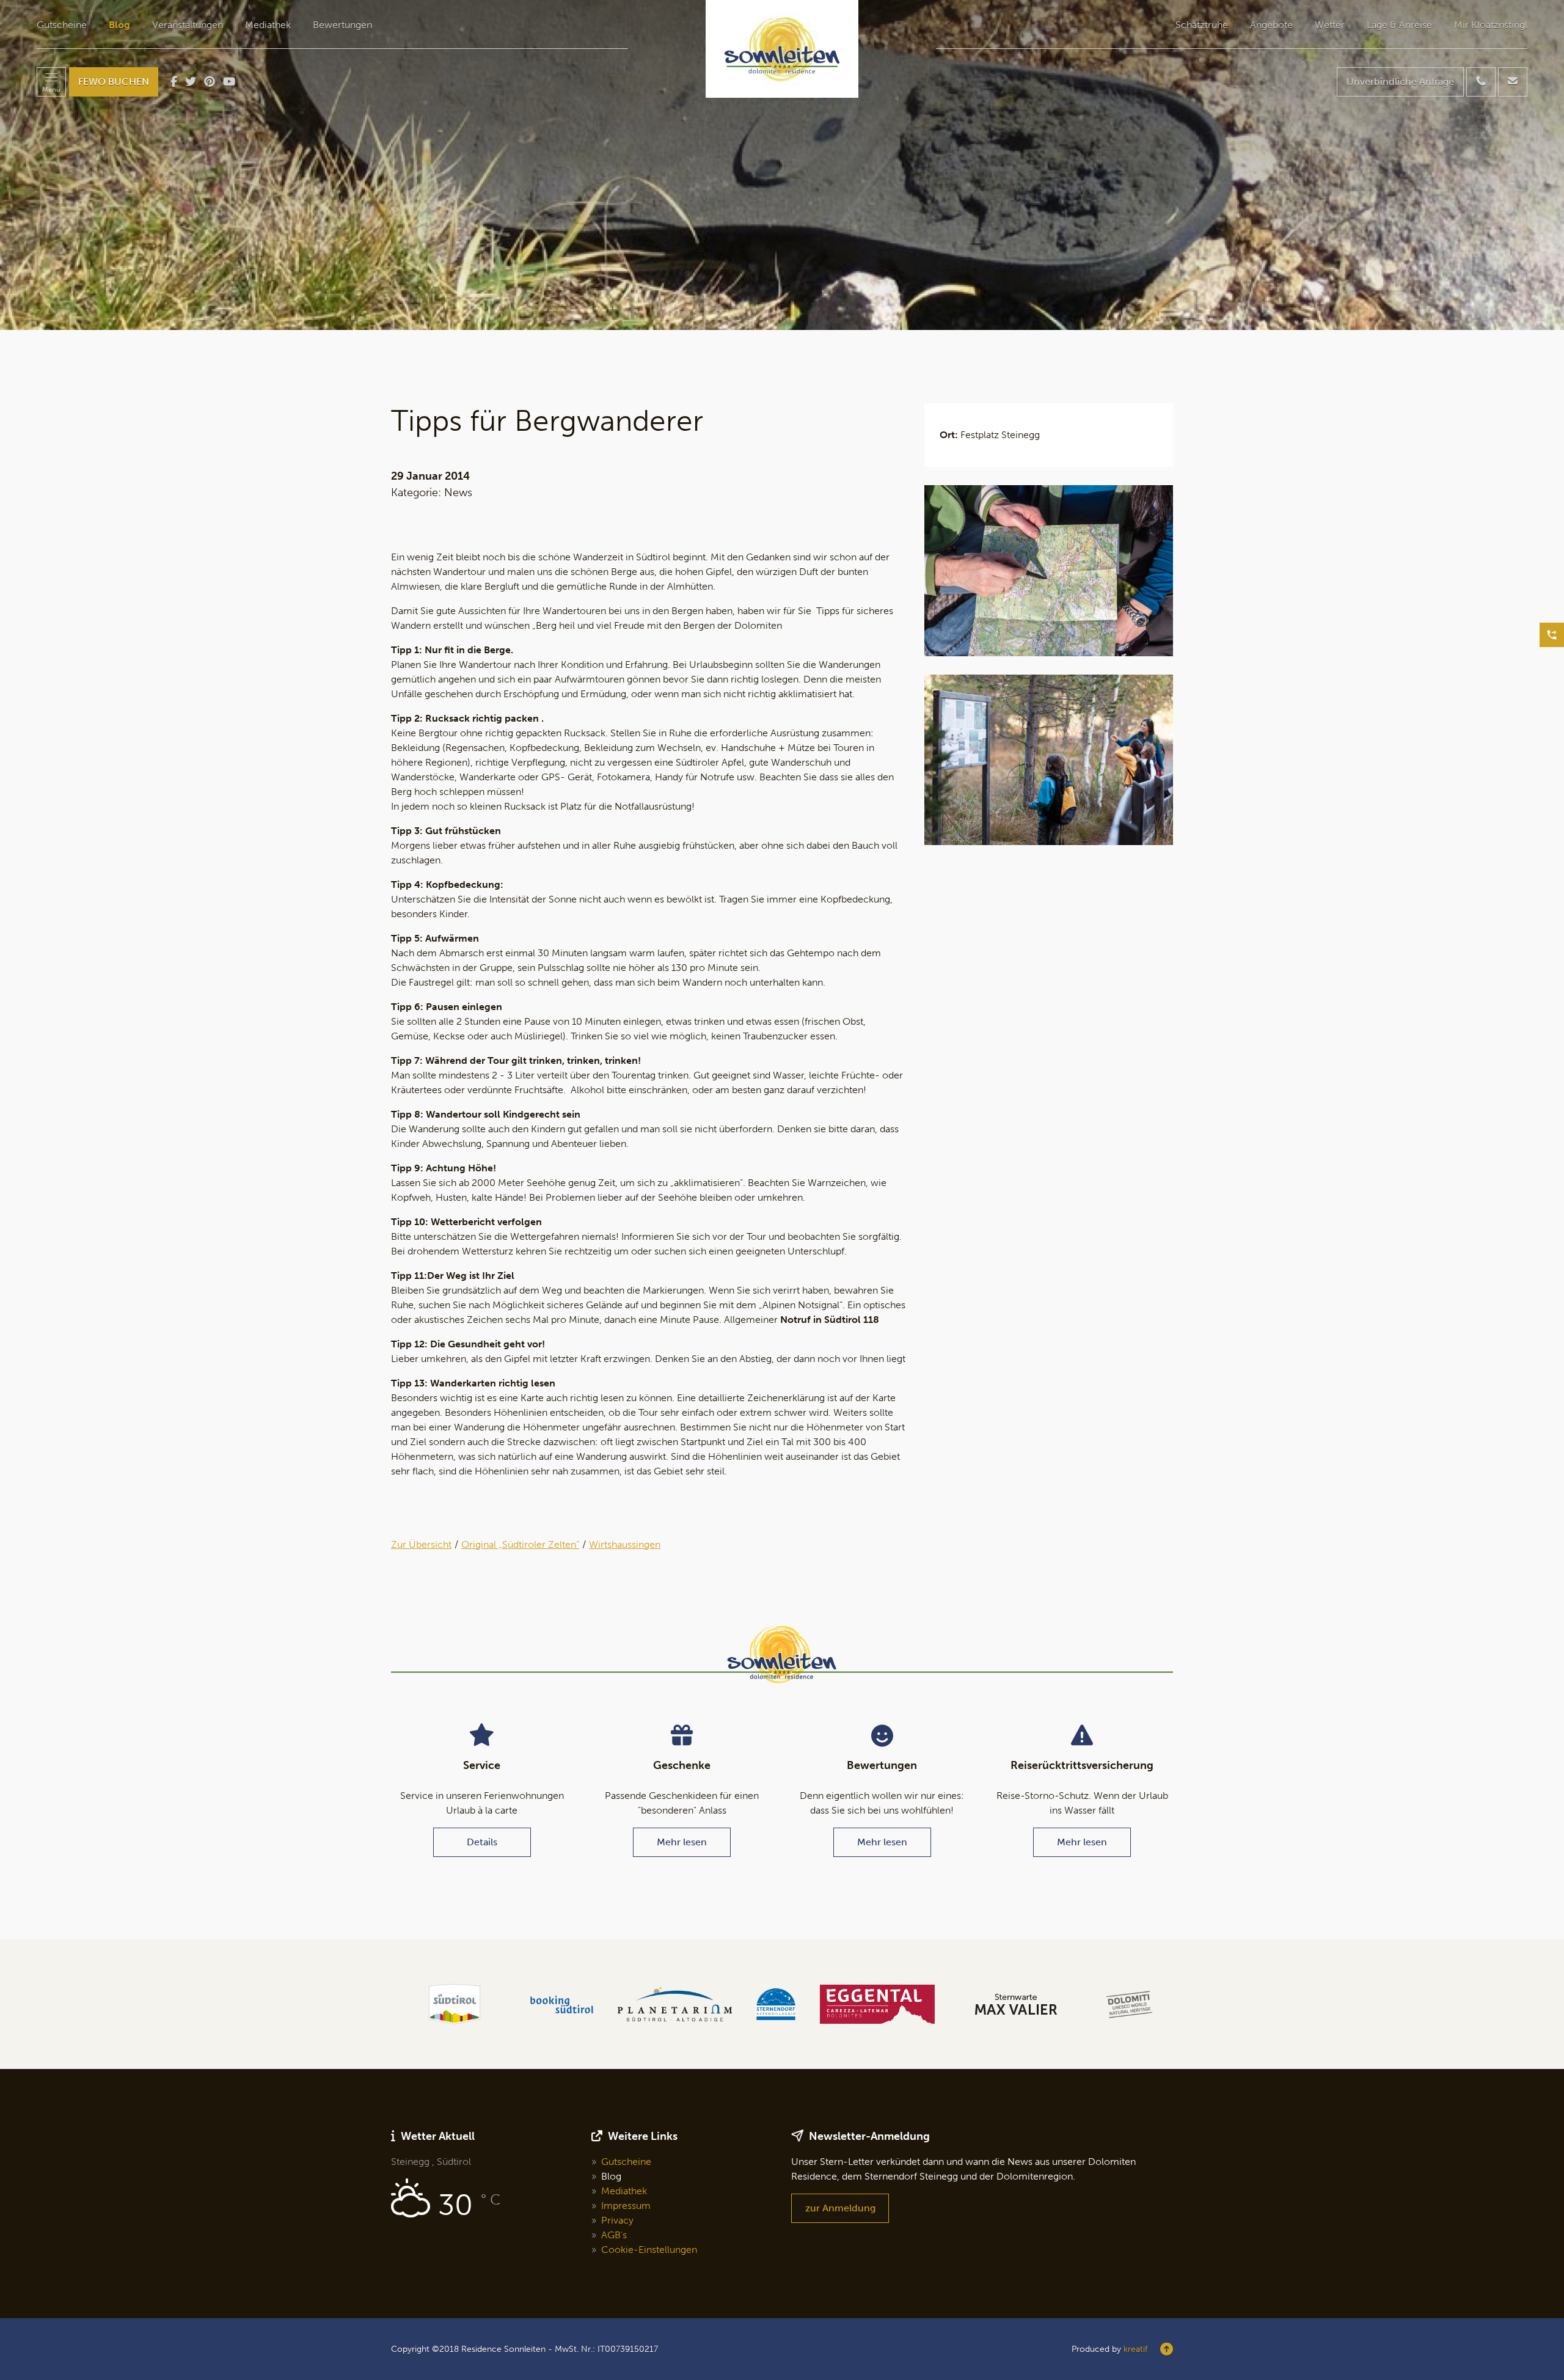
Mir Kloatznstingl (1491, 25)
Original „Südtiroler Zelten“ (520, 1544)
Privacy (617, 2220)
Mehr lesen (682, 1842)
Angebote (1271, 25)
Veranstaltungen (188, 25)
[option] (782, 165)
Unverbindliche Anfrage (1400, 82)
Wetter (1330, 25)
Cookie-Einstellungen (649, 2250)
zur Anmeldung (840, 2208)
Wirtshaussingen (625, 1544)
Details (482, 1842)
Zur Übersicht (421, 1544)
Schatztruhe (1202, 25)
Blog (119, 25)
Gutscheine (62, 25)
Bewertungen (342, 25)
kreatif (1135, 2349)
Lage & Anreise (1399, 25)
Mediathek (268, 25)
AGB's (614, 2235)
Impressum (626, 2206)
